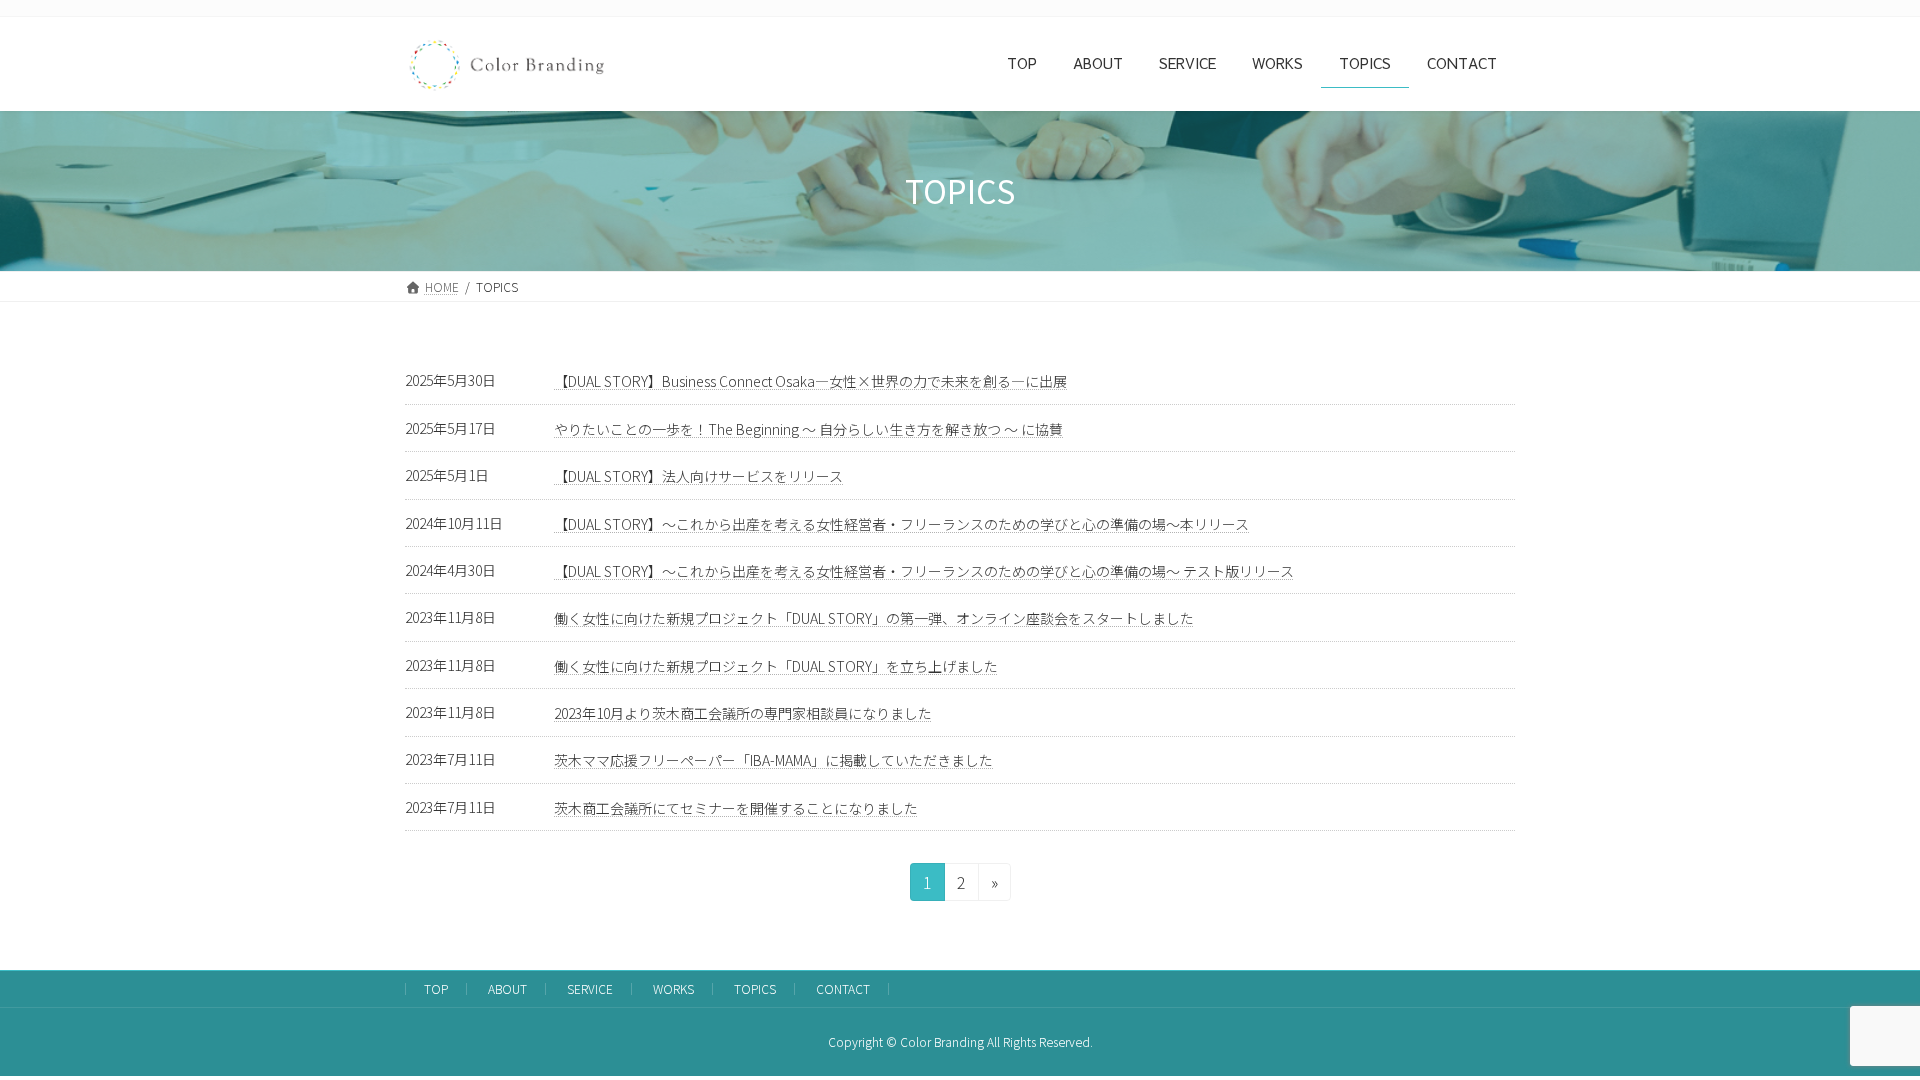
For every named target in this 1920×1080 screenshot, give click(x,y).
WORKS (673, 988)
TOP (436, 988)
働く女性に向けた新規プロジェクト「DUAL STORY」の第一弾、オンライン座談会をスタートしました (874, 618)
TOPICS (755, 988)
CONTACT (843, 988)
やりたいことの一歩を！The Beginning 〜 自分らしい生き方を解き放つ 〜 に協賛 (808, 429)
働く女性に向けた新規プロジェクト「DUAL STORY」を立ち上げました (776, 666)
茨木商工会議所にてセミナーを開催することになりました (736, 808)
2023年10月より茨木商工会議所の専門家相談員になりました (743, 713)
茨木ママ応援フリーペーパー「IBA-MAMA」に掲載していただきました (773, 760)
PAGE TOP (1861, 1029)
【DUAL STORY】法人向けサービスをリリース (698, 476)
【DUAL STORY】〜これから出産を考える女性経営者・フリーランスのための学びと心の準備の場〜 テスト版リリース (924, 571)
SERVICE (590, 988)
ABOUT (507, 988)
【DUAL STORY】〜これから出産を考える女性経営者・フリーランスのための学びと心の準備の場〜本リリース (901, 524)
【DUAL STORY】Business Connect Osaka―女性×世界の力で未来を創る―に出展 (810, 381)
